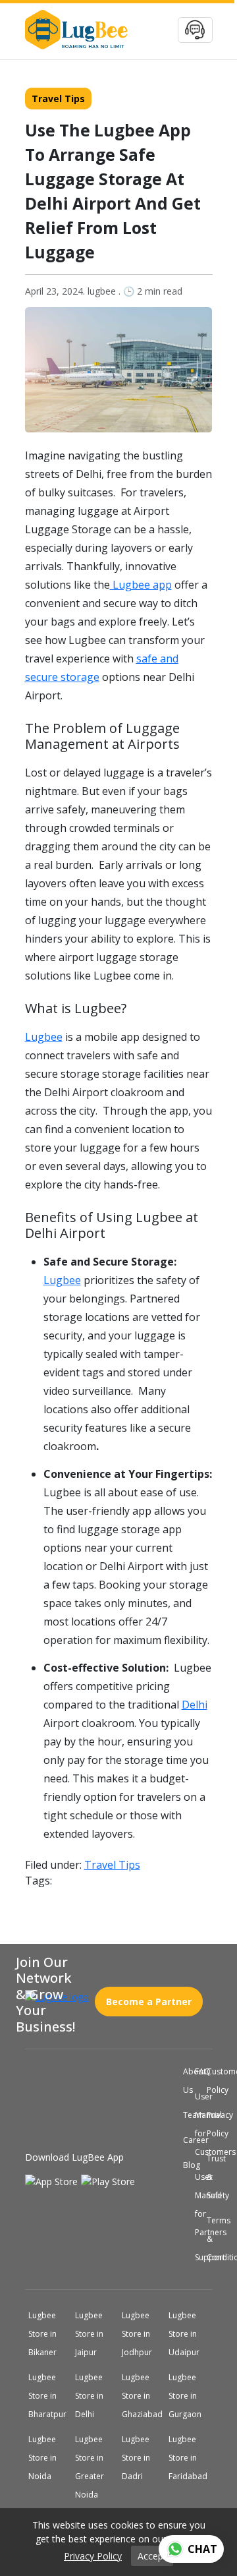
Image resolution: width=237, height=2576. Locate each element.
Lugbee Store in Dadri (141, 2458)
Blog (186, 2165)
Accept (152, 2556)
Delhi (195, 1705)
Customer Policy (209, 2081)
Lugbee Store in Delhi (94, 2396)
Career (186, 2140)
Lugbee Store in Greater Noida (94, 2467)
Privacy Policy (209, 2124)
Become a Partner (149, 1996)
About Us (186, 2081)
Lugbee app (141, 585)
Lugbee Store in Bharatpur (50, 2396)
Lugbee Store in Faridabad (190, 2458)
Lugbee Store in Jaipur (94, 2334)
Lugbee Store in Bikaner (48, 2334)
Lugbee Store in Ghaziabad (144, 2396)
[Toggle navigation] (195, 30)
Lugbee (44, 1037)
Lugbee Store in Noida (48, 2458)
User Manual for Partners (197, 2205)
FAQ (197, 2072)
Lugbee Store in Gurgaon (190, 2396)
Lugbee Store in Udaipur (189, 2334)
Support (197, 2258)
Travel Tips (58, 99)
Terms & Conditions (209, 2239)
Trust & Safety (209, 2177)
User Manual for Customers (197, 2124)
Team (186, 2115)
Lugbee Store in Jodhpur (142, 2334)
